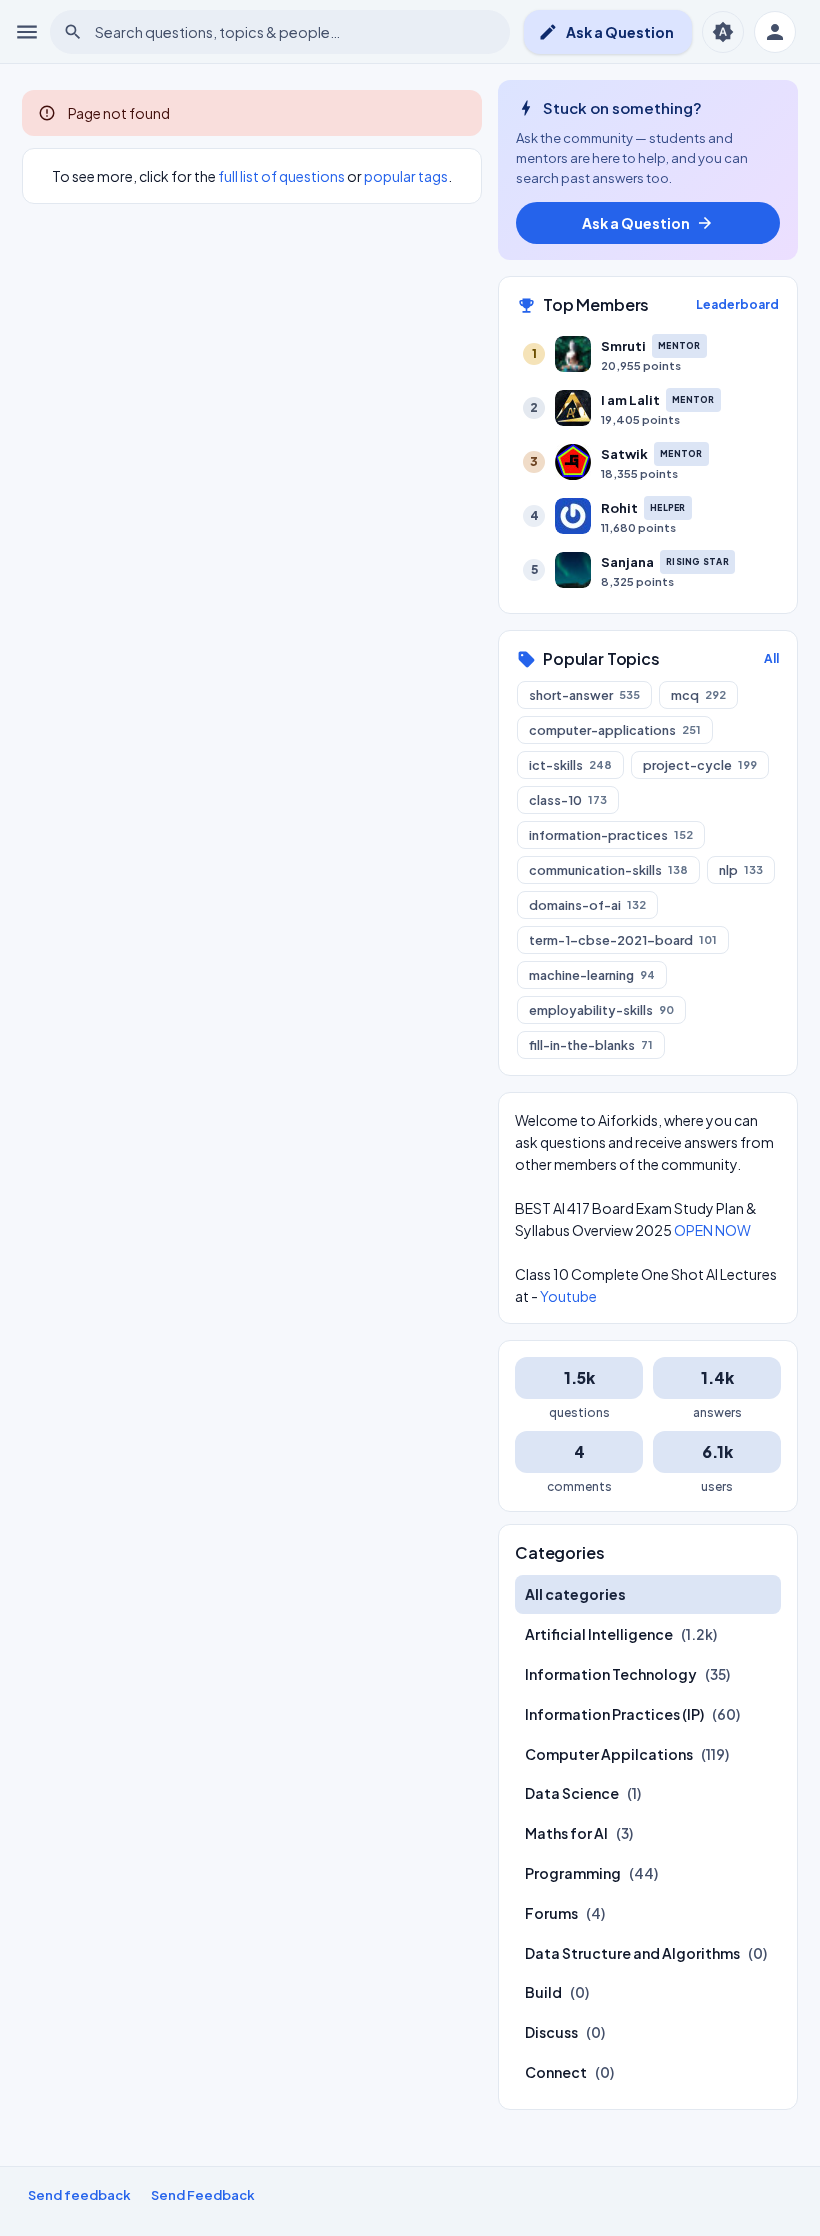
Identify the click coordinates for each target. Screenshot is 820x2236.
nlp (741, 870)
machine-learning (592, 975)
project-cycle (700, 765)
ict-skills (570, 765)
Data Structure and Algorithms (632, 1953)
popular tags (406, 176)
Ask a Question (606, 32)
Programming (573, 1873)
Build (543, 1992)
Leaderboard (737, 304)
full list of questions (281, 176)
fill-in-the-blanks (591, 1045)
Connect (556, 2072)
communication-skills (608, 870)
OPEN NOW (712, 1230)
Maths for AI (566, 1833)
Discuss (551, 2032)
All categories (575, 1594)
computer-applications (615, 730)
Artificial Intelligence (599, 1634)
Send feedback (79, 2195)
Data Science (572, 1793)
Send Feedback (203, 2195)
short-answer (584, 695)
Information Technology (611, 1674)
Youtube (568, 1296)
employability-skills (601, 1010)
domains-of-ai (587, 905)
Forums (551, 1913)
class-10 (568, 800)
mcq (698, 695)
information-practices (611, 835)
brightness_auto (723, 32)
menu (27, 32)
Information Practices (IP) (614, 1714)
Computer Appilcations (609, 1754)
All (771, 658)
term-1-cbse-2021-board (623, 940)
